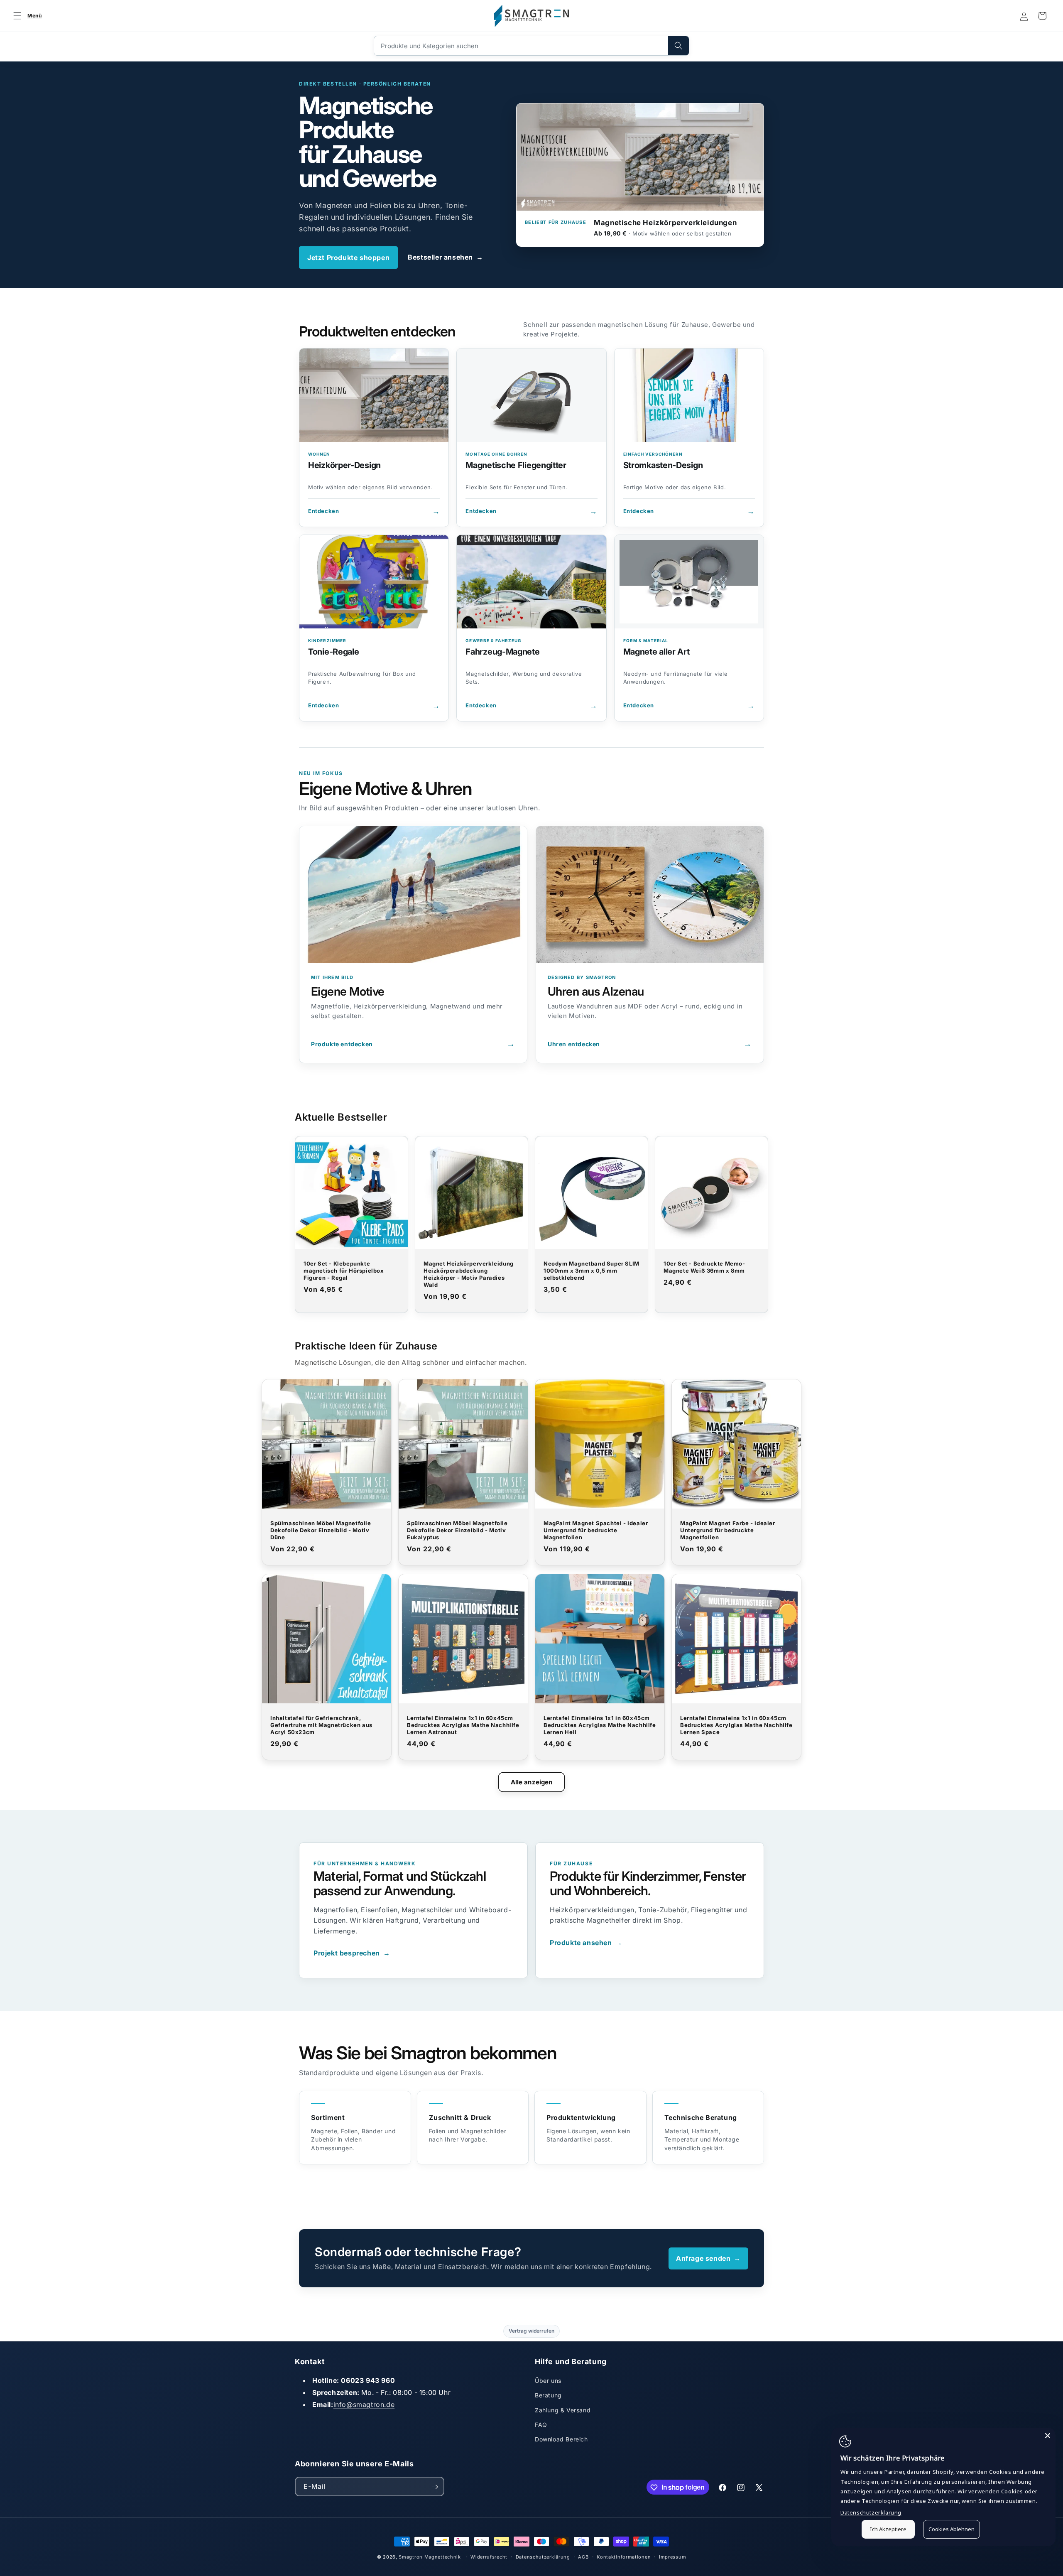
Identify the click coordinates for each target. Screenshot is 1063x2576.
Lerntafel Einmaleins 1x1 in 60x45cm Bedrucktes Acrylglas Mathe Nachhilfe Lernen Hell (600, 1725)
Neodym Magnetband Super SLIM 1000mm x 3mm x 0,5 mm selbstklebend (592, 1271)
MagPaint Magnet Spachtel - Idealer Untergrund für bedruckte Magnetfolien (596, 1530)
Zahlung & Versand (563, 2410)
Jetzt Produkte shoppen (348, 258)
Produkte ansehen (586, 1943)
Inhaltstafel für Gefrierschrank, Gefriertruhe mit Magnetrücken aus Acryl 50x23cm (321, 1725)
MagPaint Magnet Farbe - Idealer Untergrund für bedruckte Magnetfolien (728, 1530)
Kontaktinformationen (624, 2556)
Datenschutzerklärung (543, 2556)
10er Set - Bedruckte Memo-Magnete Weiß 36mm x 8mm (704, 1267)
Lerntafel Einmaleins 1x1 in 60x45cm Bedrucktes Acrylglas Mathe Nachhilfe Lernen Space (736, 1725)
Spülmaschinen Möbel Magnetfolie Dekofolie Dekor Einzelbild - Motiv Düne (321, 1530)
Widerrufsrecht (489, 2556)
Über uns (548, 2381)
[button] (26, 16)
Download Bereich (561, 2439)
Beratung (548, 2395)
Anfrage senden (708, 2258)
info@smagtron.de (364, 2404)
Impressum (672, 2556)
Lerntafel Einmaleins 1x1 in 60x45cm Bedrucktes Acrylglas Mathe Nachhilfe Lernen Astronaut (463, 1725)
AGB (583, 2556)
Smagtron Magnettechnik (430, 2557)
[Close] (1048, 2436)
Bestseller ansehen (445, 257)
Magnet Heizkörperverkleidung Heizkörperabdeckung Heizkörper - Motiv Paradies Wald (469, 1274)
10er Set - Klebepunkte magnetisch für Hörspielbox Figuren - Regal (344, 1271)
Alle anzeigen (532, 1782)
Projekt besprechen (352, 1953)
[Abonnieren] (435, 2487)
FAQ (541, 2425)
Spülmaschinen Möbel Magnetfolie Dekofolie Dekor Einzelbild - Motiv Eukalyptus (457, 1530)
